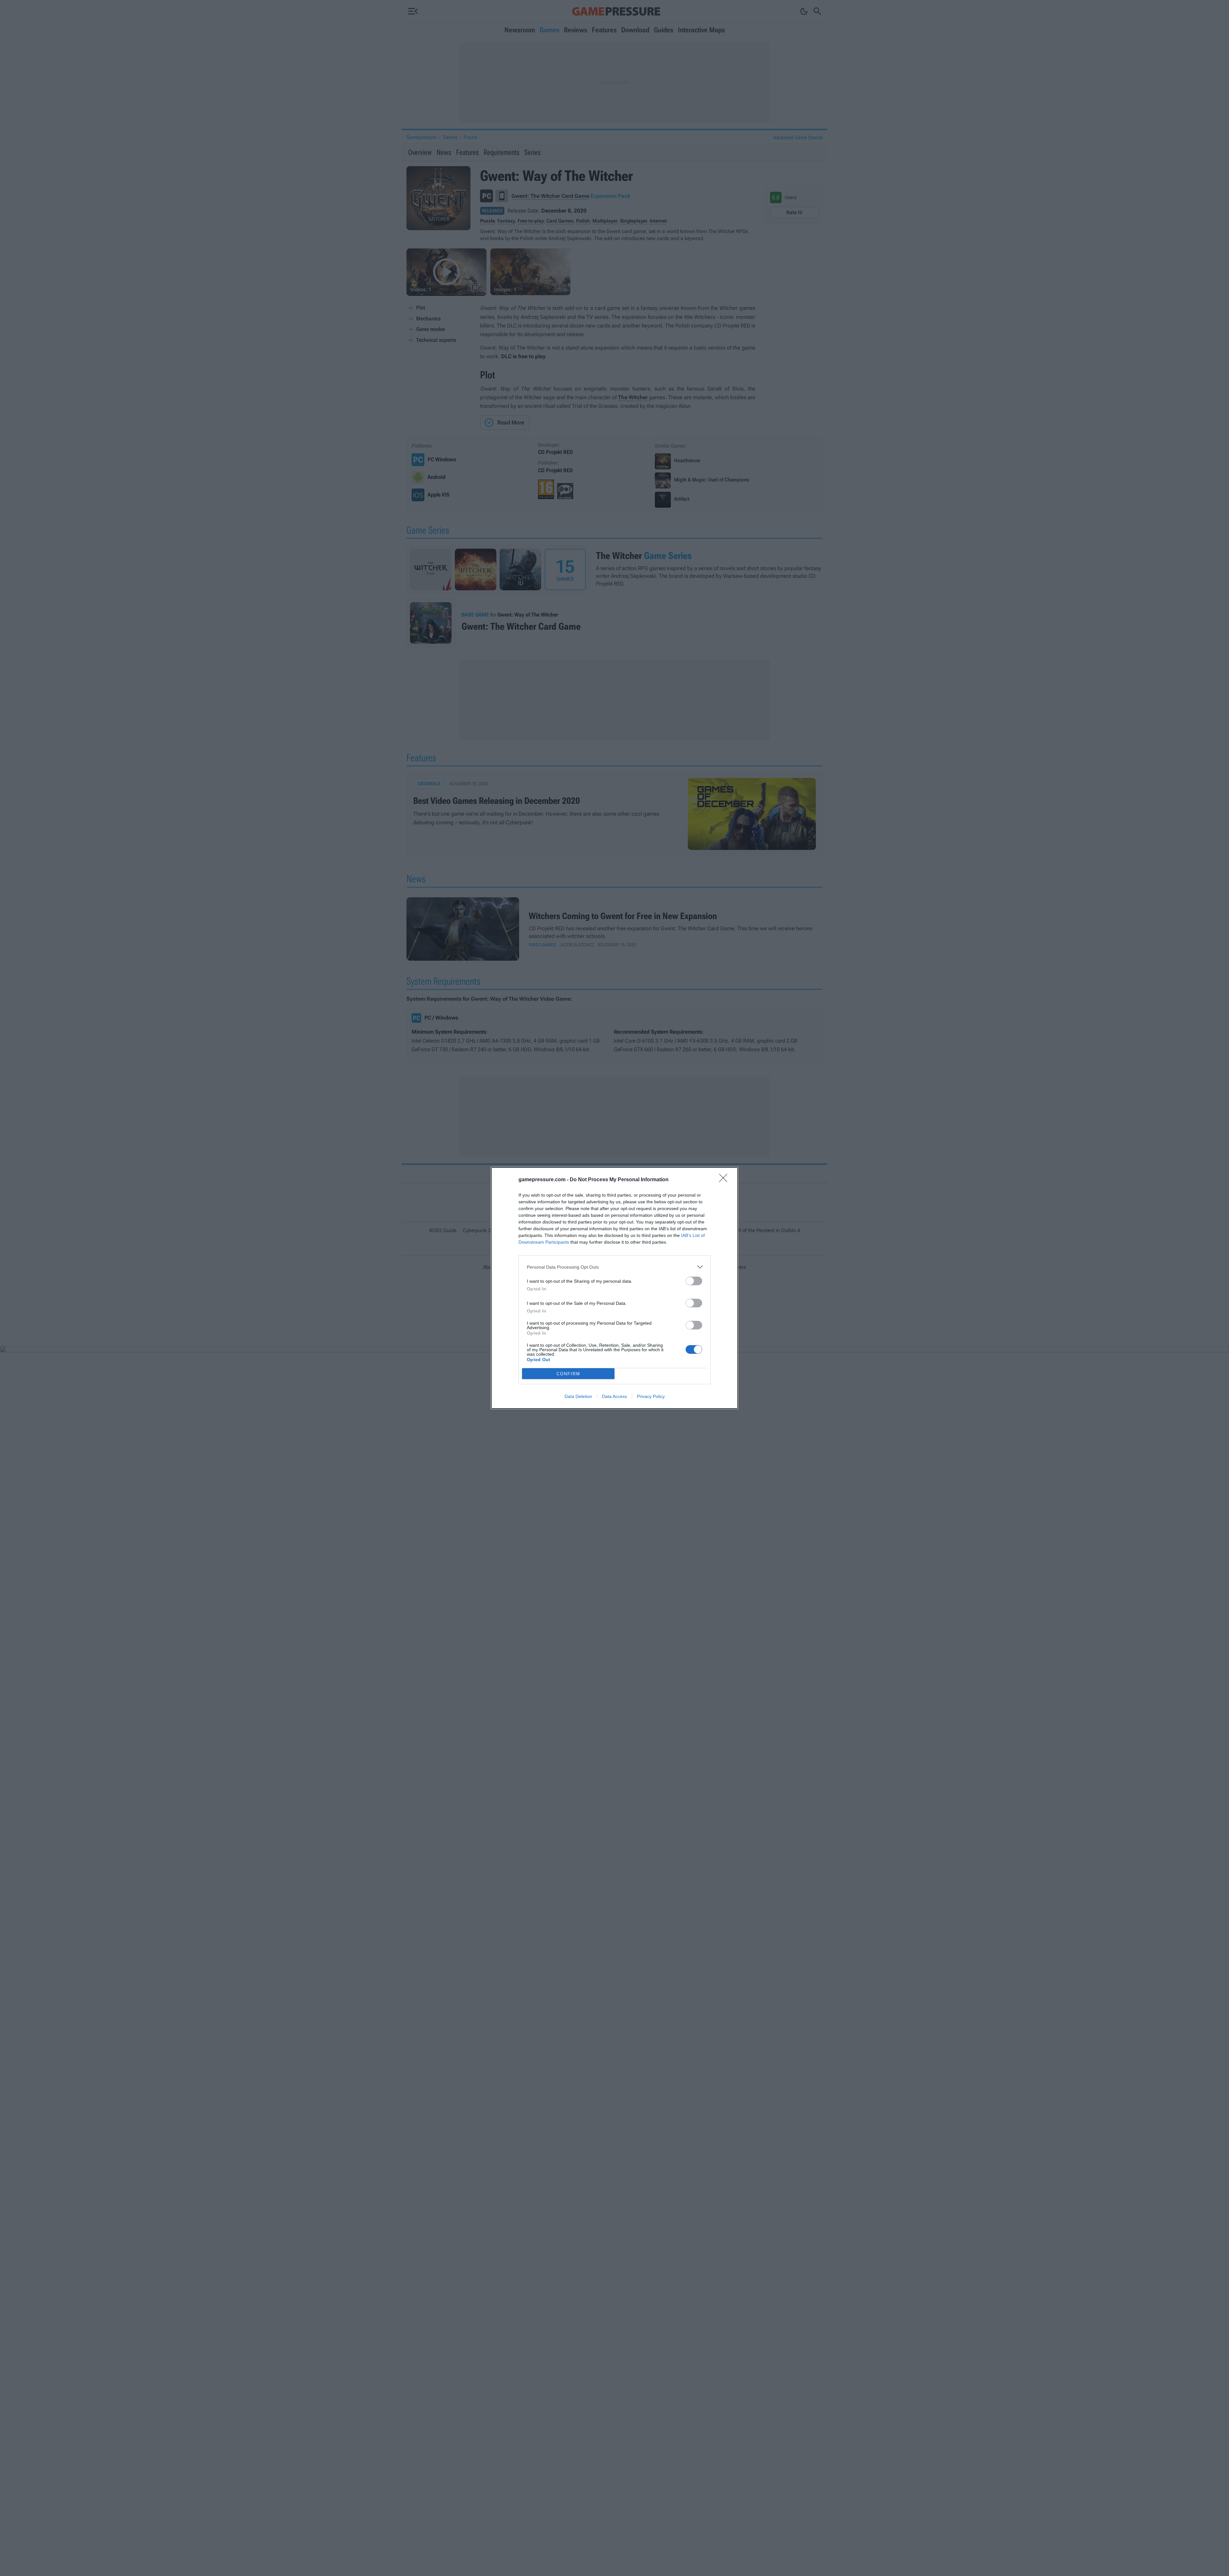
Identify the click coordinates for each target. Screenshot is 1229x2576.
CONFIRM (568, 1374)
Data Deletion (578, 1396)
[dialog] (614, 1288)
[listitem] (614, 1267)
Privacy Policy (651, 1396)
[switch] (694, 1281)
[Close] (725, 1180)
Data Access (614, 1396)
